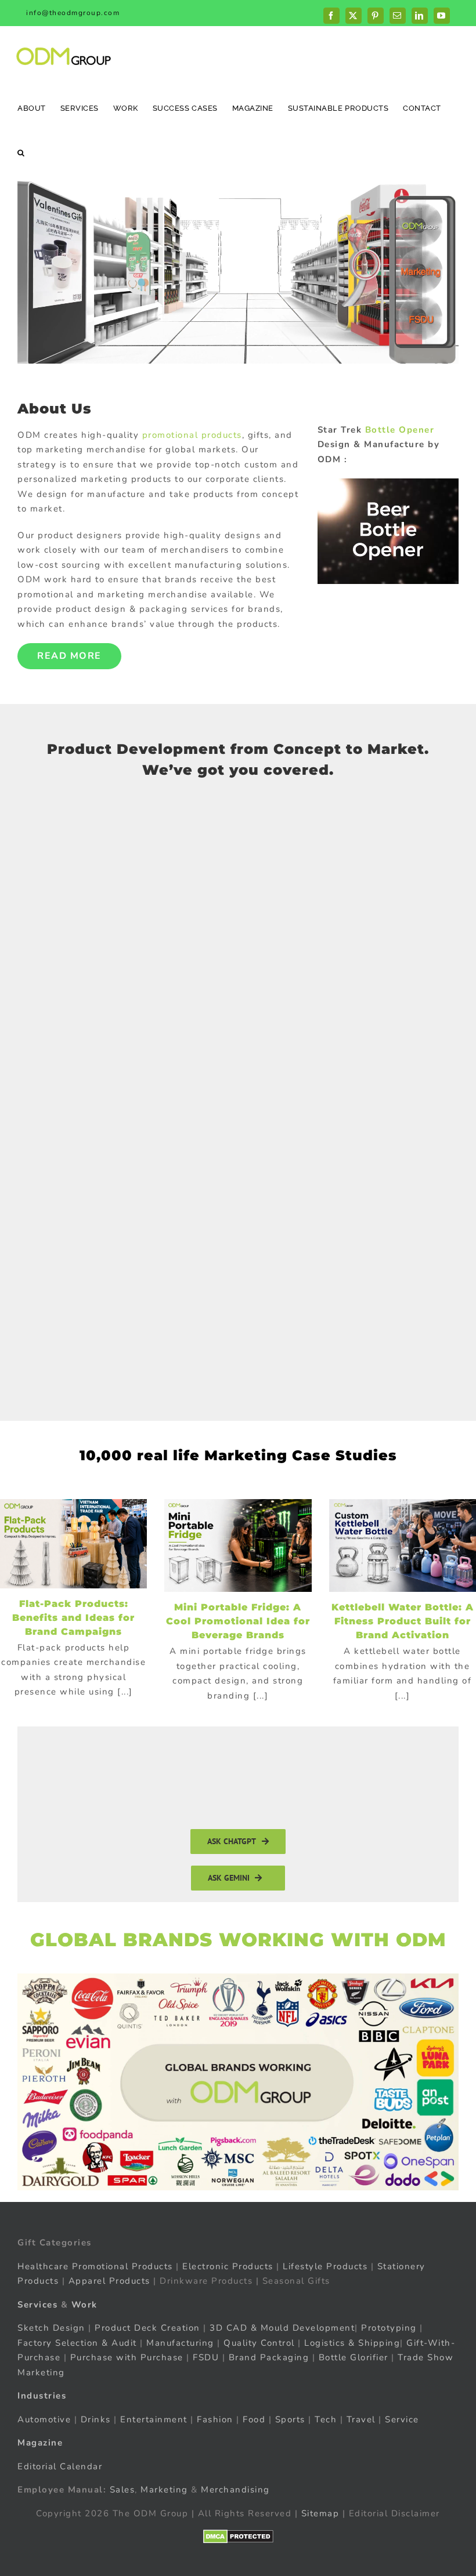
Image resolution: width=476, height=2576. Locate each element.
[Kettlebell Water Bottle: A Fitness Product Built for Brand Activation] (403, 1546)
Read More (69, 656)
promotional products (192, 435)
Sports (290, 2419)
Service (403, 2419)
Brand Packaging (269, 2357)
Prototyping (389, 2328)
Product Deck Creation (147, 2328)
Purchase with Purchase (127, 2357)
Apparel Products (109, 2281)
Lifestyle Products (325, 2266)
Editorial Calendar (60, 2466)
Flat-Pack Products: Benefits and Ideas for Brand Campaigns (73, 1618)
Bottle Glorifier (352, 2357)
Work (84, 2304)
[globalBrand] (238, 1978)
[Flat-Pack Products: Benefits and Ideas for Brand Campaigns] (73, 1544)
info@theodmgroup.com (73, 13)
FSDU (206, 2357)
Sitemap (320, 2513)
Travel (361, 2419)
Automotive (44, 2419)
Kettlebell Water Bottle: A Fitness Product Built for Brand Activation (403, 1621)
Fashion (215, 2419)
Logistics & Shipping (352, 2342)
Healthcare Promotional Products (95, 2266)
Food (254, 2419)
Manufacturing (180, 2342)
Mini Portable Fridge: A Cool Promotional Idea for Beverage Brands (238, 1621)
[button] (21, 152)
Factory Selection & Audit (77, 2342)
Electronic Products (228, 2266)
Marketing (164, 2490)
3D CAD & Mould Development (282, 2328)
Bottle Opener (400, 430)
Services (37, 2304)
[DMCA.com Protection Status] (238, 2537)
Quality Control (259, 2342)
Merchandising (235, 2490)
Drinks (96, 2419)
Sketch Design (51, 2328)
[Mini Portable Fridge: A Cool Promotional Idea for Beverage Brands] (238, 1546)
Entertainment (154, 2419)
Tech (326, 2419)
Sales (122, 2490)
